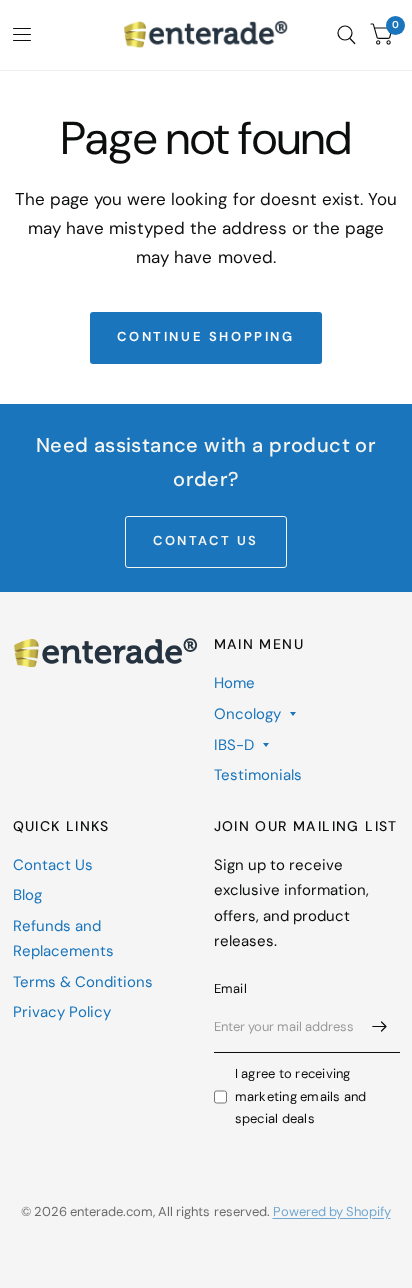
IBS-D (234, 745)
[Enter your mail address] (380, 1027)
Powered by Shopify (332, 1211)
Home (234, 683)
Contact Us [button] (206, 540)
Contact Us (53, 865)
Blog (27, 895)
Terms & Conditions (83, 982)
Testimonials (258, 775)
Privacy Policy (62, 1012)
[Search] (346, 35)
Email (230, 988)
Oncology (247, 714)
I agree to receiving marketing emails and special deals (301, 1096)
